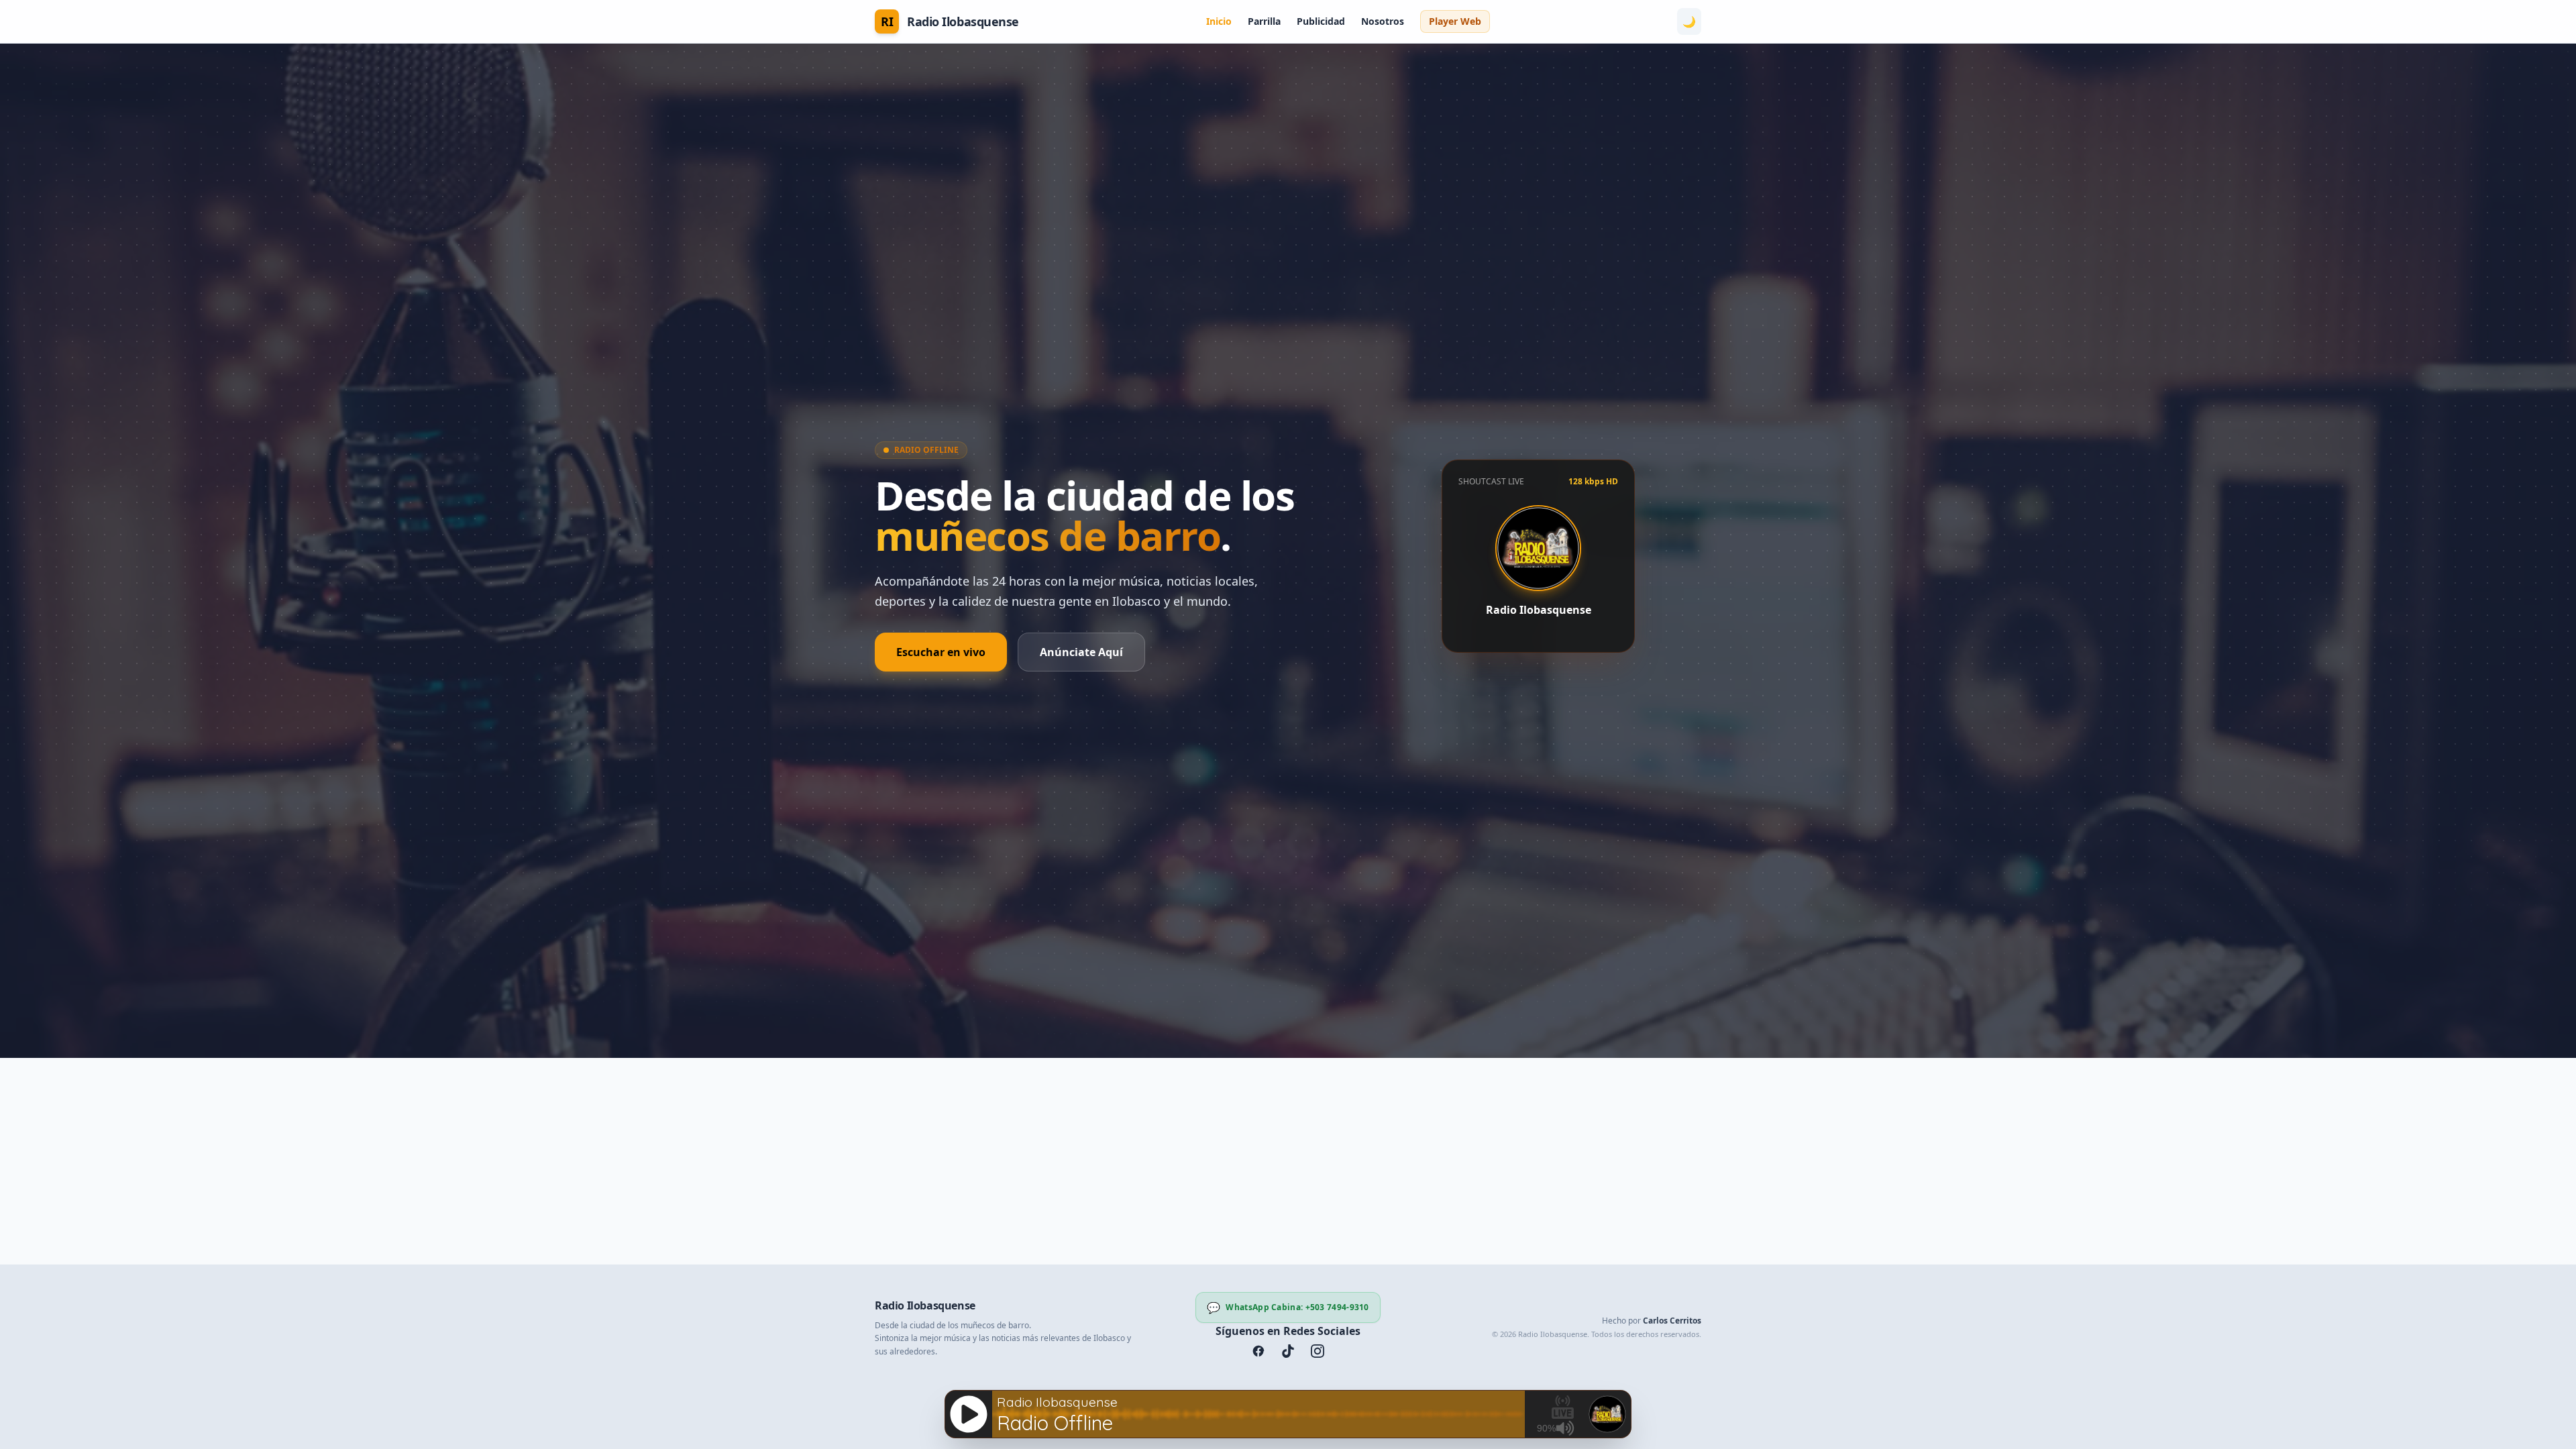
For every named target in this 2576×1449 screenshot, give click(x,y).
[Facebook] (1258, 1351)
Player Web (1455, 21)
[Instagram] (1318, 1351)
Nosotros (1383, 21)
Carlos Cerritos (1672, 1321)
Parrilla (1264, 21)
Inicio (1219, 21)
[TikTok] (1288, 1351)
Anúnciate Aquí (1081, 652)
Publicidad (1321, 21)
